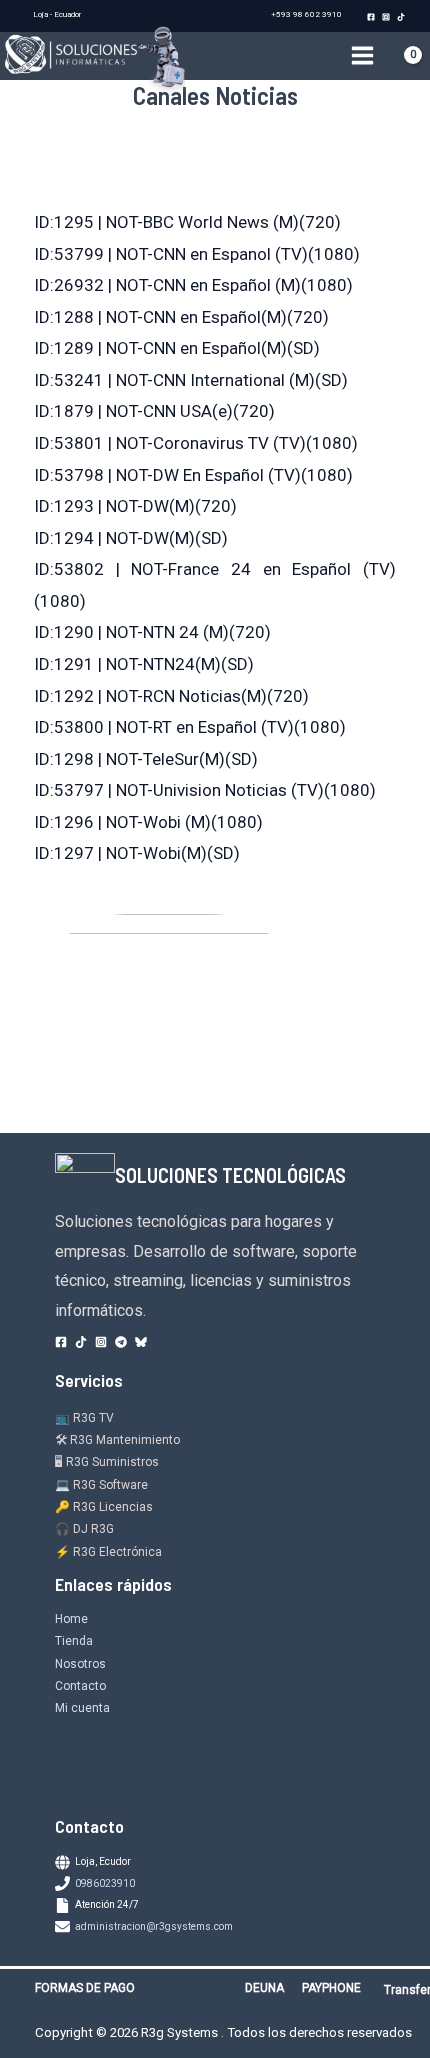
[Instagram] (386, 17)
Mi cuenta (82, 1708)
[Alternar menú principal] (362, 56)
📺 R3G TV (84, 1418)
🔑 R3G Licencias (104, 1507)
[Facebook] (371, 17)
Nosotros (80, 1664)
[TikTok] (401, 17)
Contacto (80, 1686)
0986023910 (105, 1883)
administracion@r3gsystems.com (154, 1926)
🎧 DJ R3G (84, 1529)
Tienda (74, 1641)
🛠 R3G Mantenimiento (117, 1440)
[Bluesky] (141, 1342)
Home (71, 1619)
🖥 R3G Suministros (107, 1462)
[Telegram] (121, 1342)
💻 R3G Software (101, 1485)
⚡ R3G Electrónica (108, 1552)
